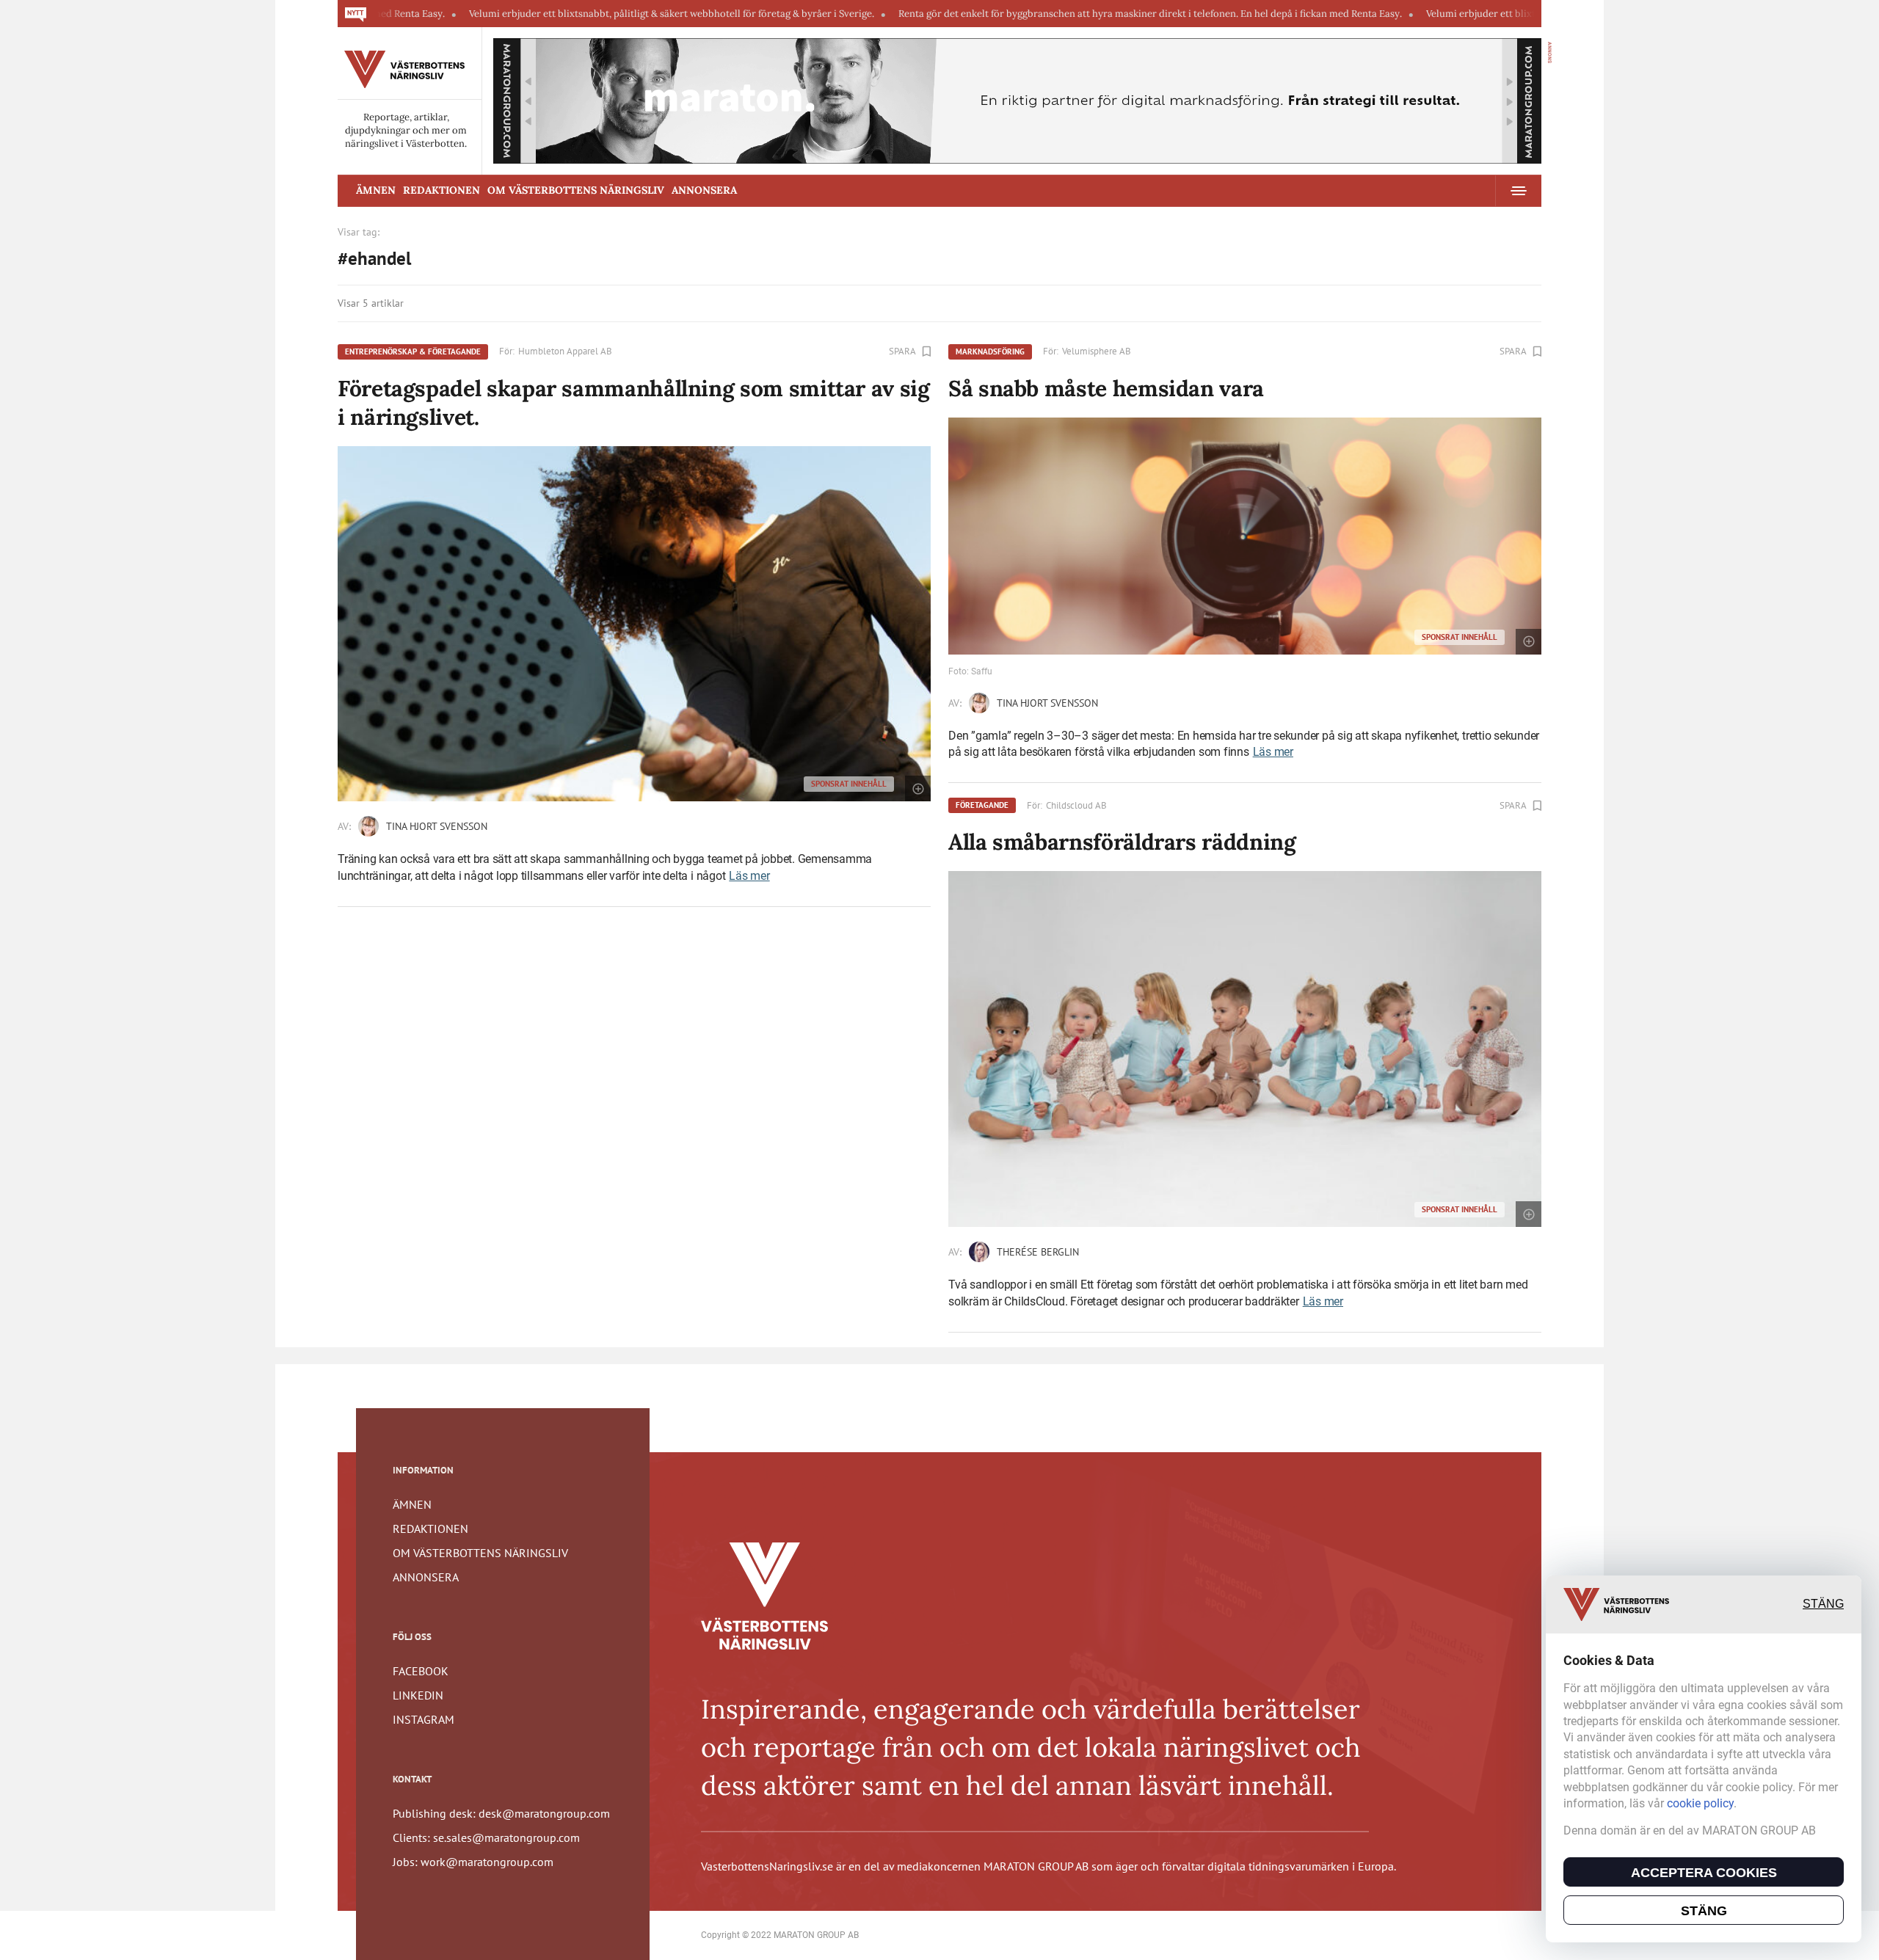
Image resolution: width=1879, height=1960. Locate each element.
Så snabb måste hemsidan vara (1106, 388)
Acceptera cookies (1704, 1873)
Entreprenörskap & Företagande (413, 351)
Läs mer (749, 876)
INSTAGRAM (424, 1719)
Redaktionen (441, 190)
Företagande (982, 805)
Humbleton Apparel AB (565, 351)
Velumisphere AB (1097, 351)
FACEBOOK (421, 1671)
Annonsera (704, 190)
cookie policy (1700, 1803)
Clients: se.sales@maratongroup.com (486, 1837)
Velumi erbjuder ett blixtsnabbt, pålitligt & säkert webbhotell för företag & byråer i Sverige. (567, 14)
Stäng (1823, 1604)
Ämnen (376, 190)
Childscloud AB (1076, 805)
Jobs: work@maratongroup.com (473, 1862)
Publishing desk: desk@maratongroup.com (501, 1813)
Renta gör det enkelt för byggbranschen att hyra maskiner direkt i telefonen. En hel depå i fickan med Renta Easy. (1046, 14)
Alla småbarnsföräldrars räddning (1122, 842)
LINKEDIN (418, 1695)
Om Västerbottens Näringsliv (576, 190)
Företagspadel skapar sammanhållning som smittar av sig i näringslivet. (634, 402)
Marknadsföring (990, 351)
